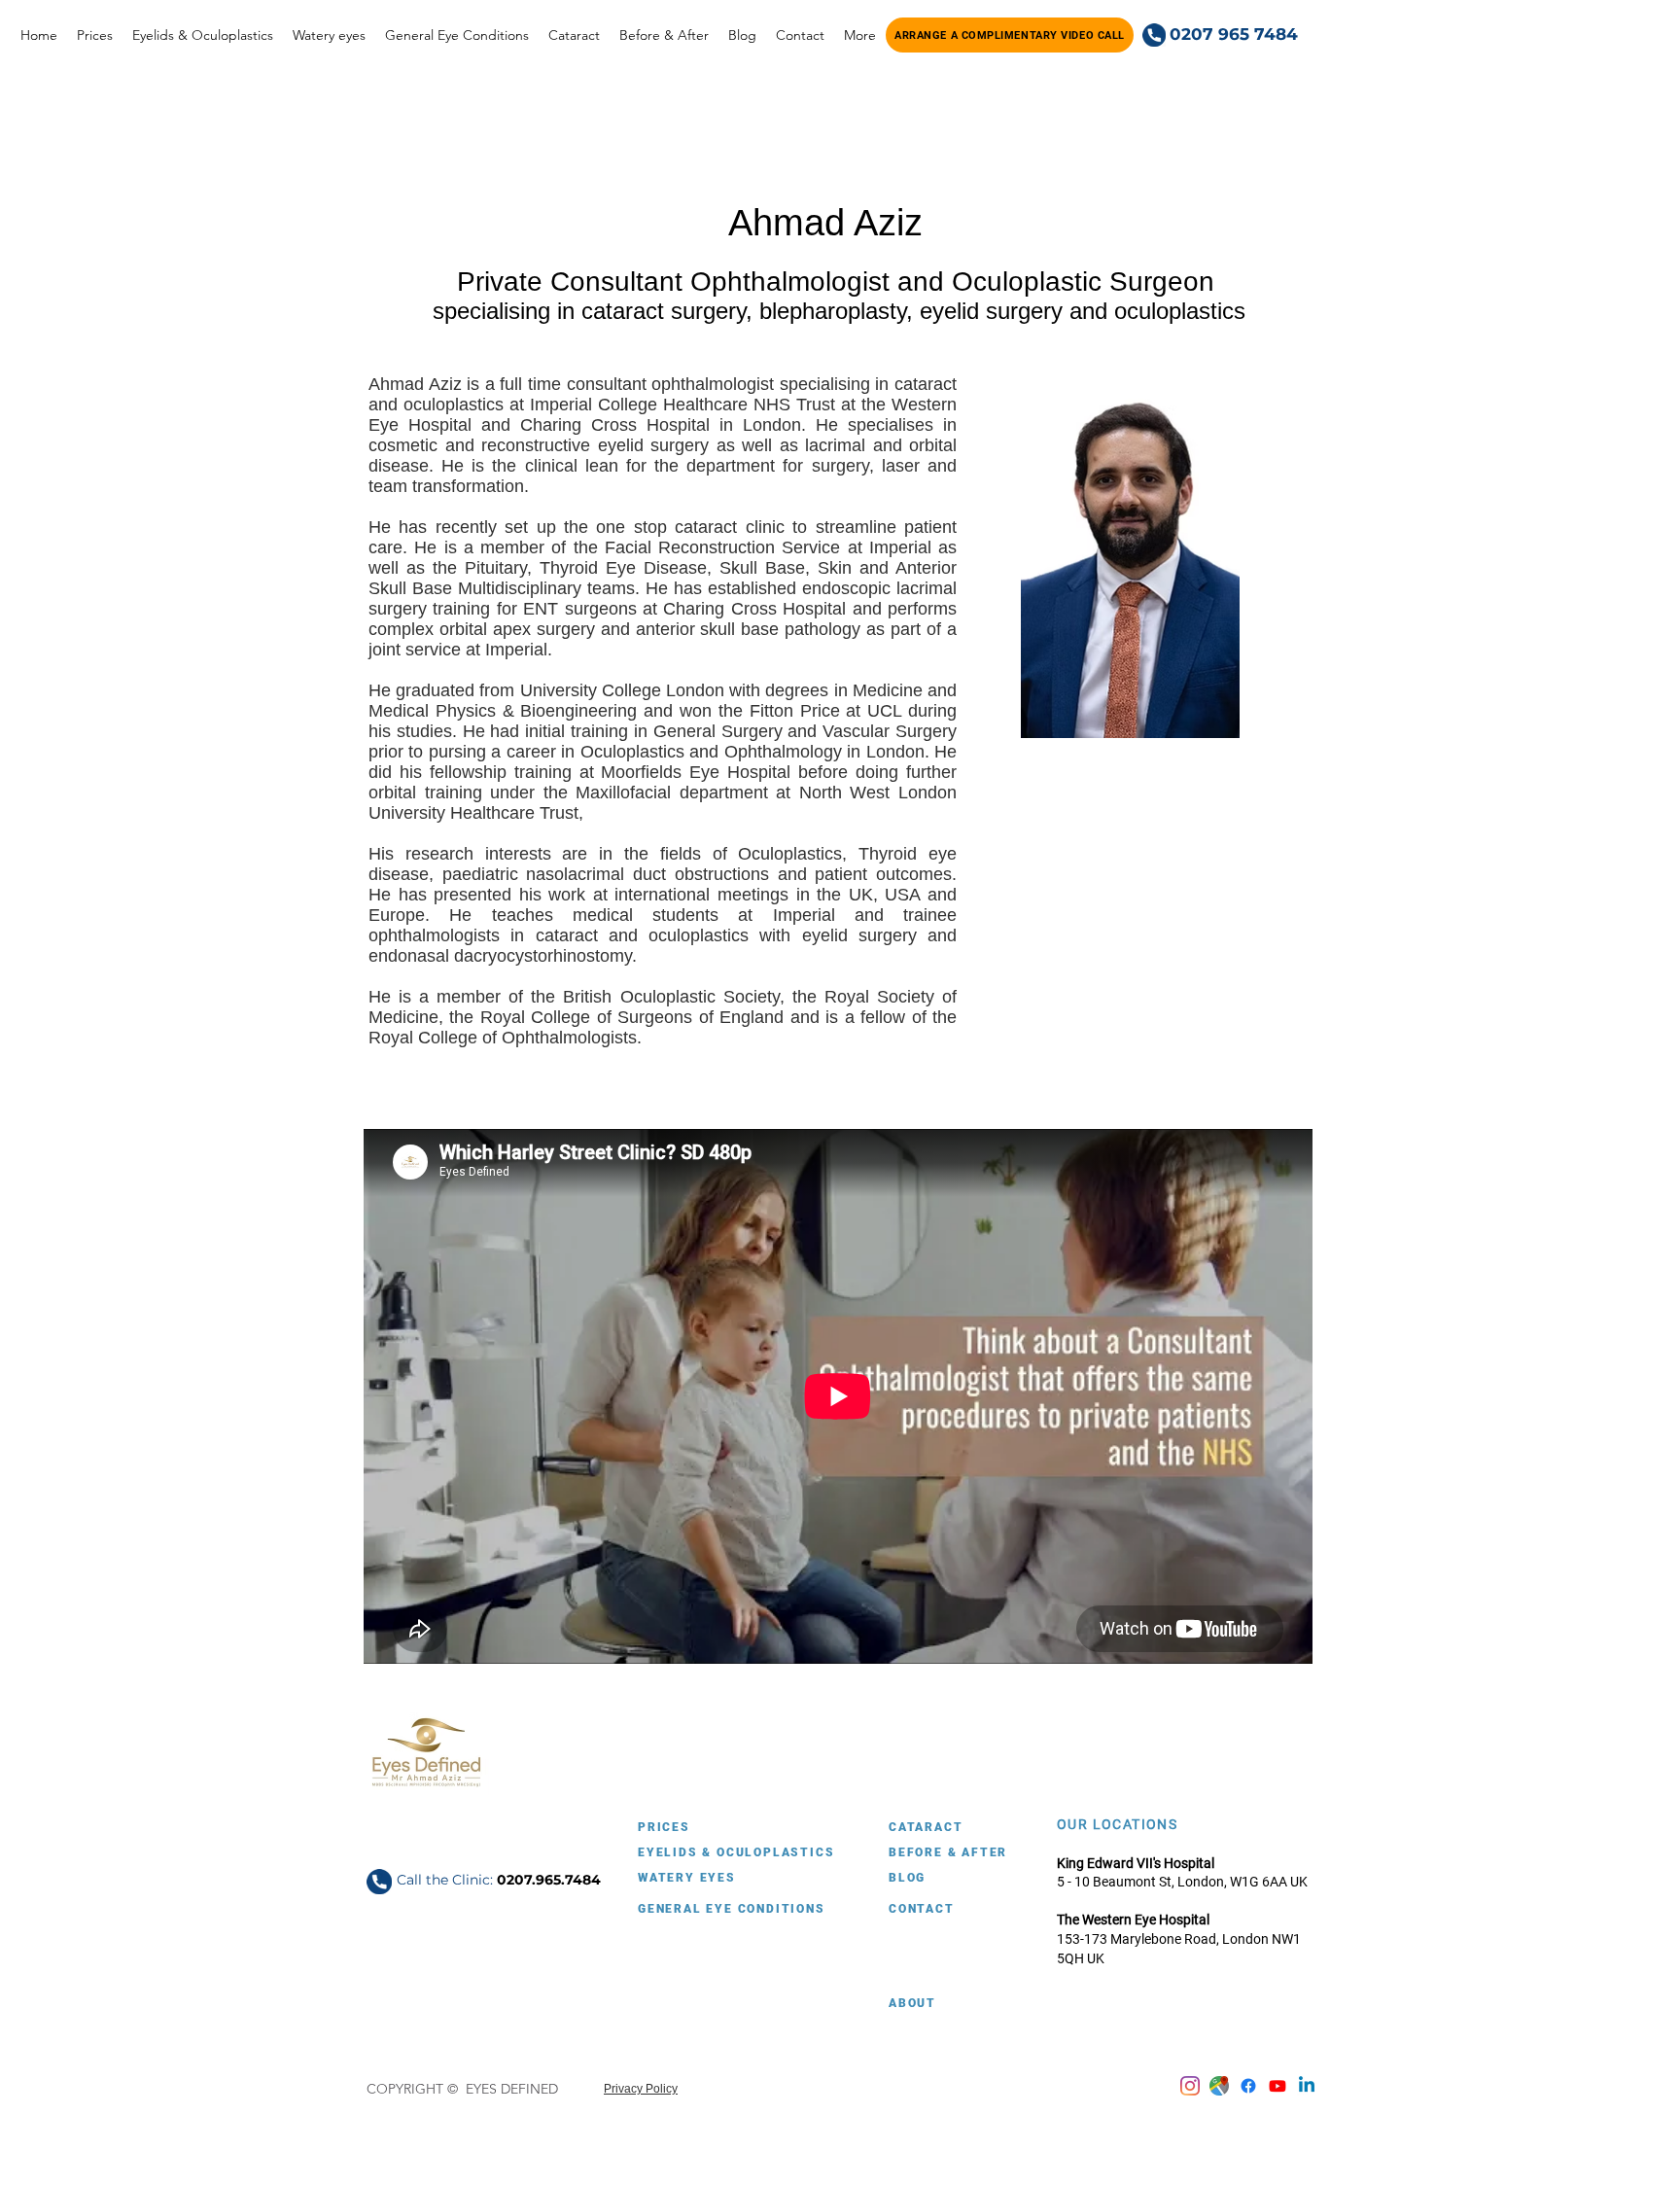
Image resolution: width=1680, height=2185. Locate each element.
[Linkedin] (1307, 2086)
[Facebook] (1248, 2086)
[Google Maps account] (1219, 2086)
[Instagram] (1190, 2086)
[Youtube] (1277, 2086)
